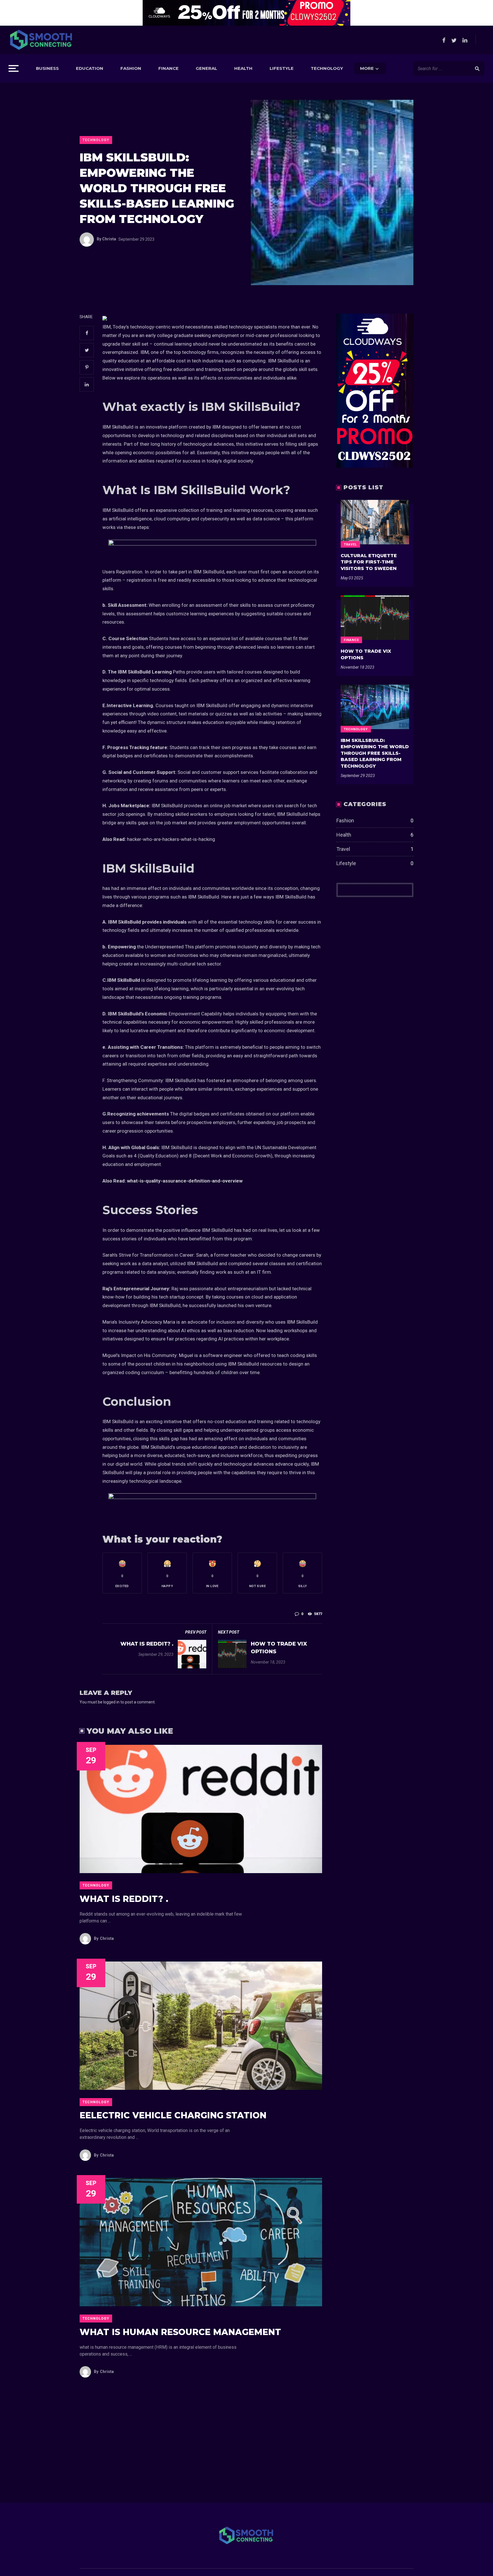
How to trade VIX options (279, 1648)
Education (90, 68)
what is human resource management (180, 2332)
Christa (106, 239)
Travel (350, 544)
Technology (327, 68)
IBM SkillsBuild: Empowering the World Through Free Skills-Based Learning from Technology (375, 753)
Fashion (131, 68)
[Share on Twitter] (87, 350)
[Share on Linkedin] (87, 384)
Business (47, 68)
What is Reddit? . (147, 1644)
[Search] (477, 68)
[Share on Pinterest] (87, 367)
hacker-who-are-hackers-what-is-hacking (171, 839)
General (206, 68)
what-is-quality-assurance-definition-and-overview (185, 1181)
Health (243, 68)
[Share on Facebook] (87, 333)
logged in (111, 1702)
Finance (168, 68)
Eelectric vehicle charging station (173, 2115)
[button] (122, 1573)
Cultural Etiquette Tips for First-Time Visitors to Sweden (369, 562)
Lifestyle (282, 68)
